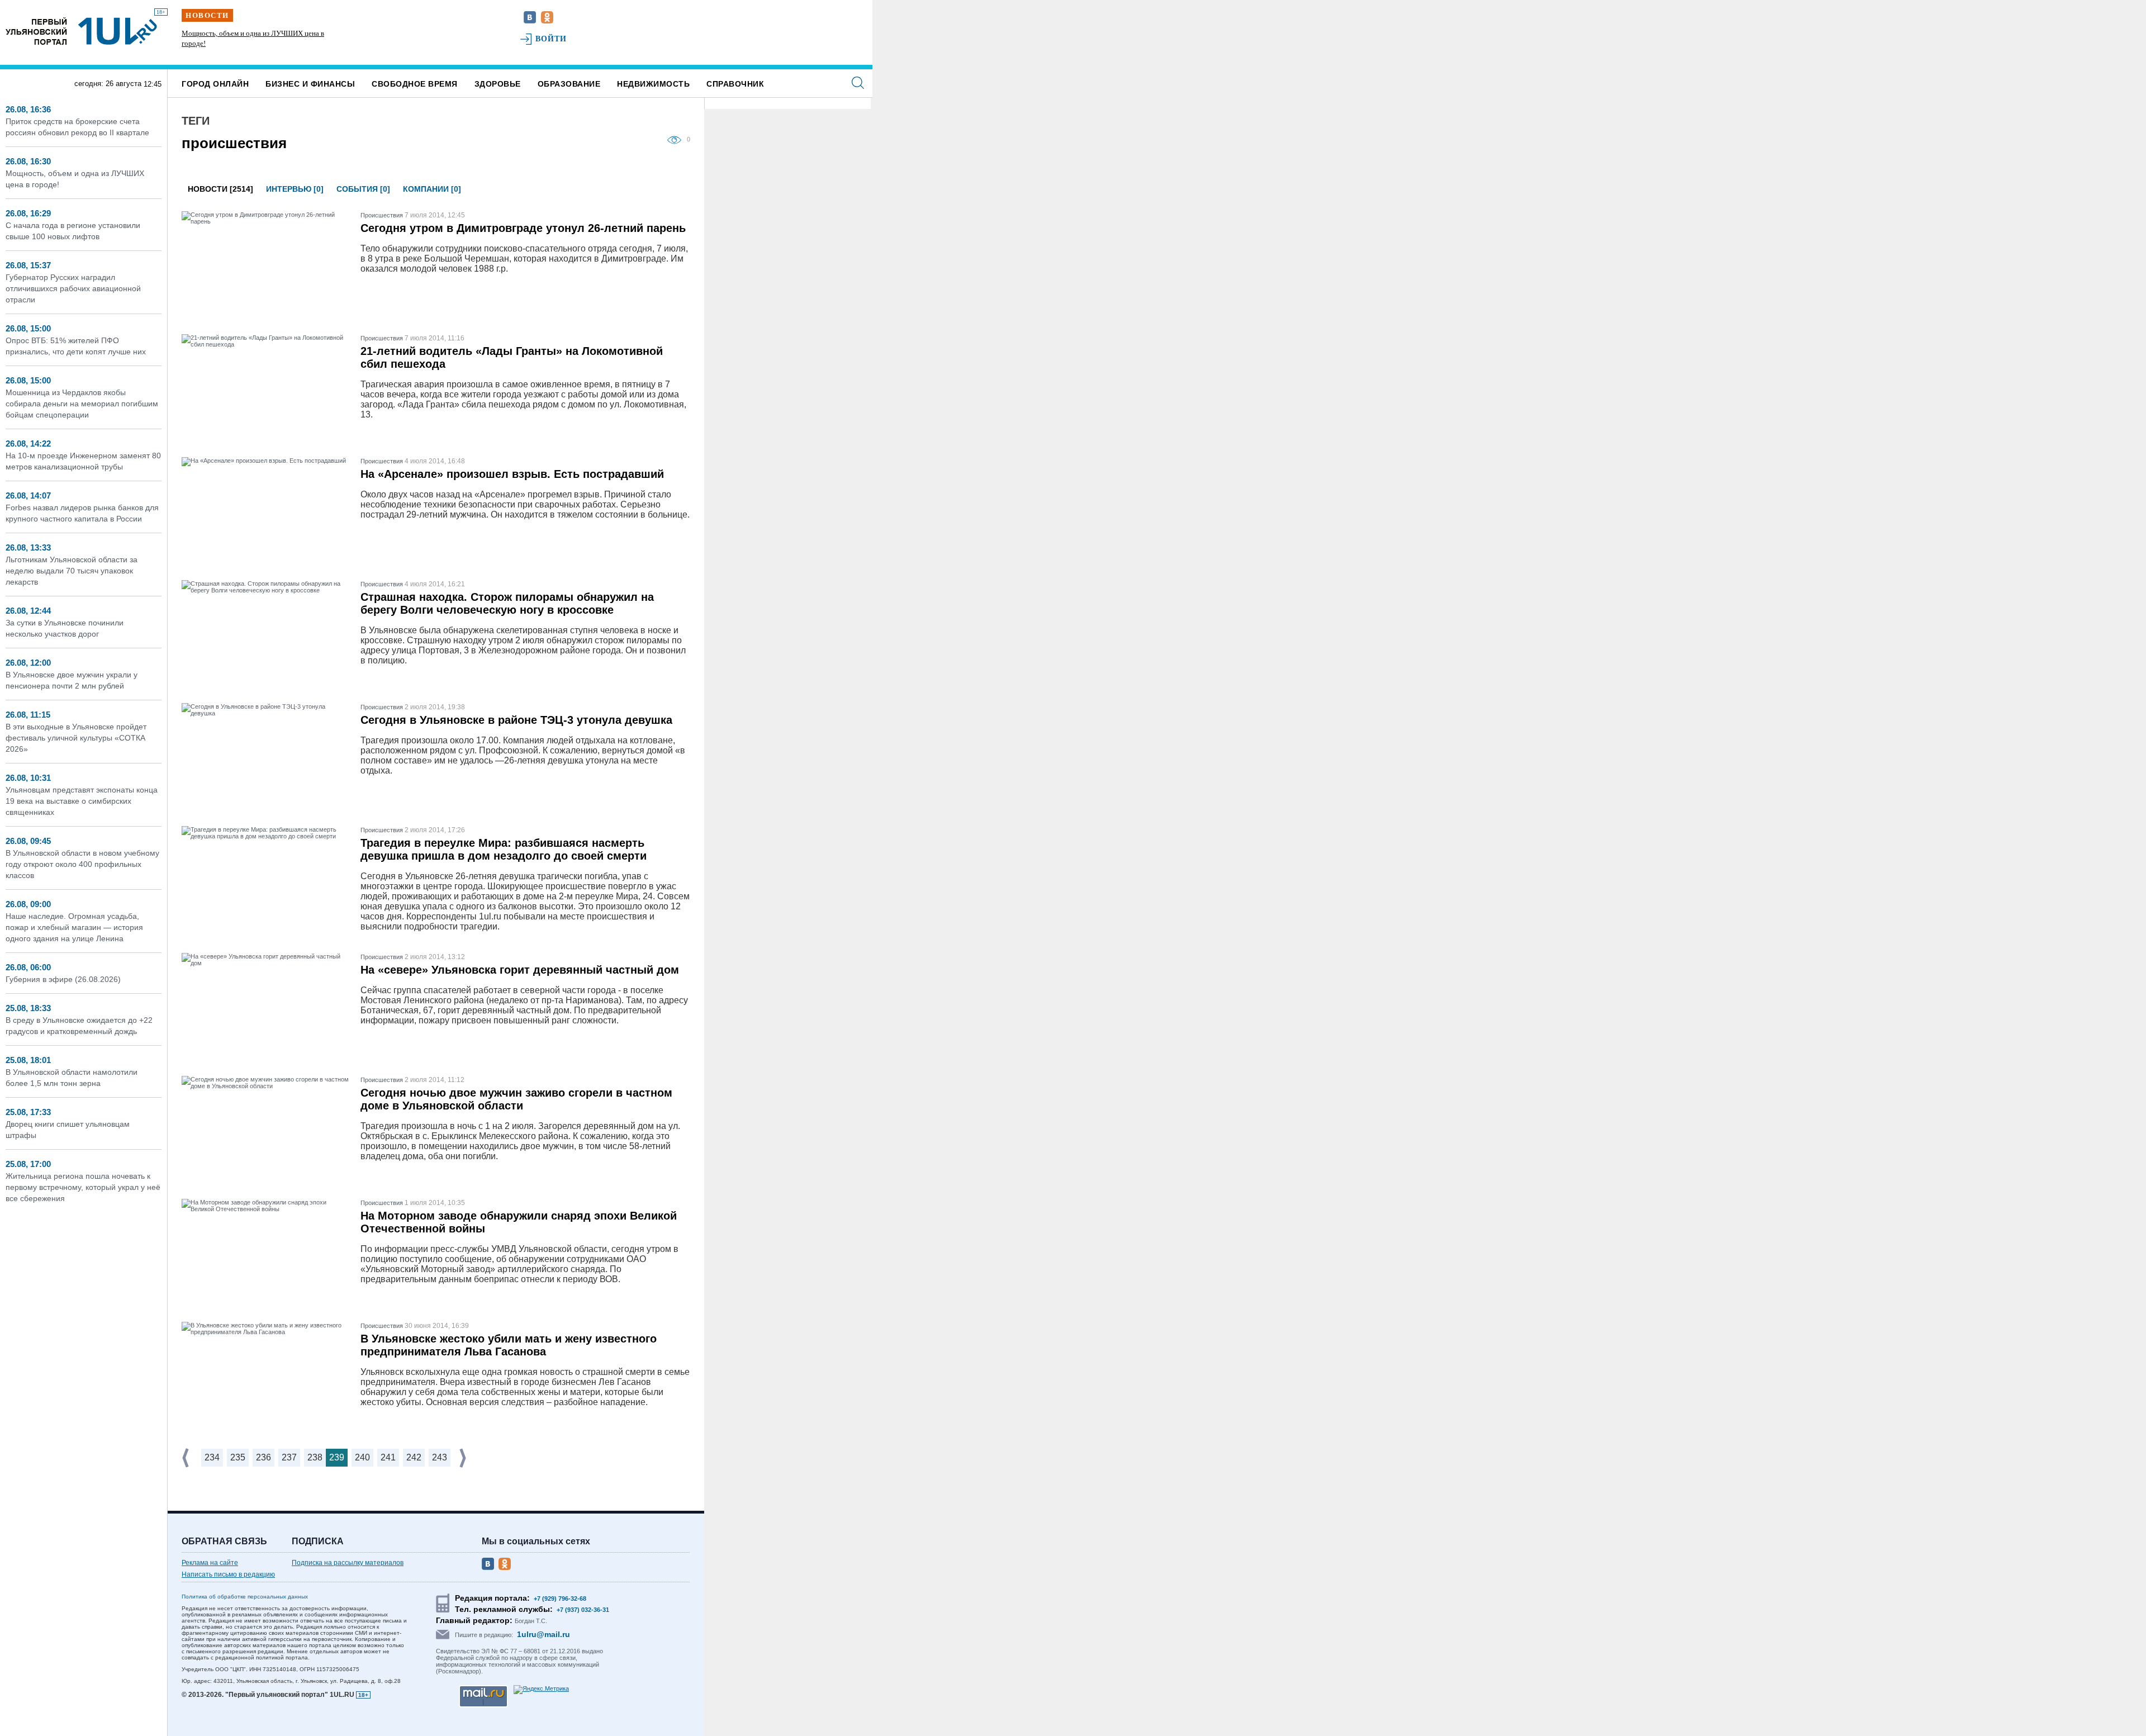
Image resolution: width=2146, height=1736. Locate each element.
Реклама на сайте (210, 1563)
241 (388, 1457)
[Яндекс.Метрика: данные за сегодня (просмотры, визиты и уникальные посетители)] (541, 1690)
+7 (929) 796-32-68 (560, 1599)
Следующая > (464, 1458)
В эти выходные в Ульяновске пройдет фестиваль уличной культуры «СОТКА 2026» (76, 738)
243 (440, 1457)
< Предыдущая (187, 1458)
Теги (196, 121)
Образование (569, 84)
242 (414, 1457)
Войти (551, 39)
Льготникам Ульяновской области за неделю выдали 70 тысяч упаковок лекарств (72, 571)
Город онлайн (215, 84)
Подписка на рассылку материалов (348, 1563)
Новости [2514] (220, 189)
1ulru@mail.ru (543, 1634)
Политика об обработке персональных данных (245, 1597)
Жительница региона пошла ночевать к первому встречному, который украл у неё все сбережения (83, 1187)
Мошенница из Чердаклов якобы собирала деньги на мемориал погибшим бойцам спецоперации (82, 404)
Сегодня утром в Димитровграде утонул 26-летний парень (523, 228)
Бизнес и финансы (310, 84)
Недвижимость (653, 84)
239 (337, 1457)
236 (263, 1457)
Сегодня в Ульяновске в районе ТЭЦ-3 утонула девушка (516, 720)
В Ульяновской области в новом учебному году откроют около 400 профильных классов (82, 864)
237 (289, 1457)
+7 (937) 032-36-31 (583, 1610)
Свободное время (415, 84)
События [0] (363, 189)
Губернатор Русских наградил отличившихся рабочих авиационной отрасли (73, 288)
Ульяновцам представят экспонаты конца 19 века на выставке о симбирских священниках (82, 801)
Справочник (735, 84)
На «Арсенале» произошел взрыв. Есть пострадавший (512, 474)
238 (315, 1457)
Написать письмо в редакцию (228, 1574)
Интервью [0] (295, 189)
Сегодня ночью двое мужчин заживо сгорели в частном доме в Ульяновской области (516, 1099)
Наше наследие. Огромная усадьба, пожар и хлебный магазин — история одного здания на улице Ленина (74, 927)
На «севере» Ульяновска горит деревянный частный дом (520, 970)
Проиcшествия (382, 215)
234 (212, 1457)
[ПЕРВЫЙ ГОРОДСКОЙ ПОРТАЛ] (36, 31)
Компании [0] (432, 189)
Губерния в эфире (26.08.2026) (63, 979)
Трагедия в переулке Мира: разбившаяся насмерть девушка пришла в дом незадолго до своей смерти (504, 849)
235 (238, 1457)
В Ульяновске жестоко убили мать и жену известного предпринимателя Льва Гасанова (509, 1345)
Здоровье (498, 84)
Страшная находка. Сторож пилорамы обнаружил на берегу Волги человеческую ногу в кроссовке (507, 603)
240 (362, 1457)
